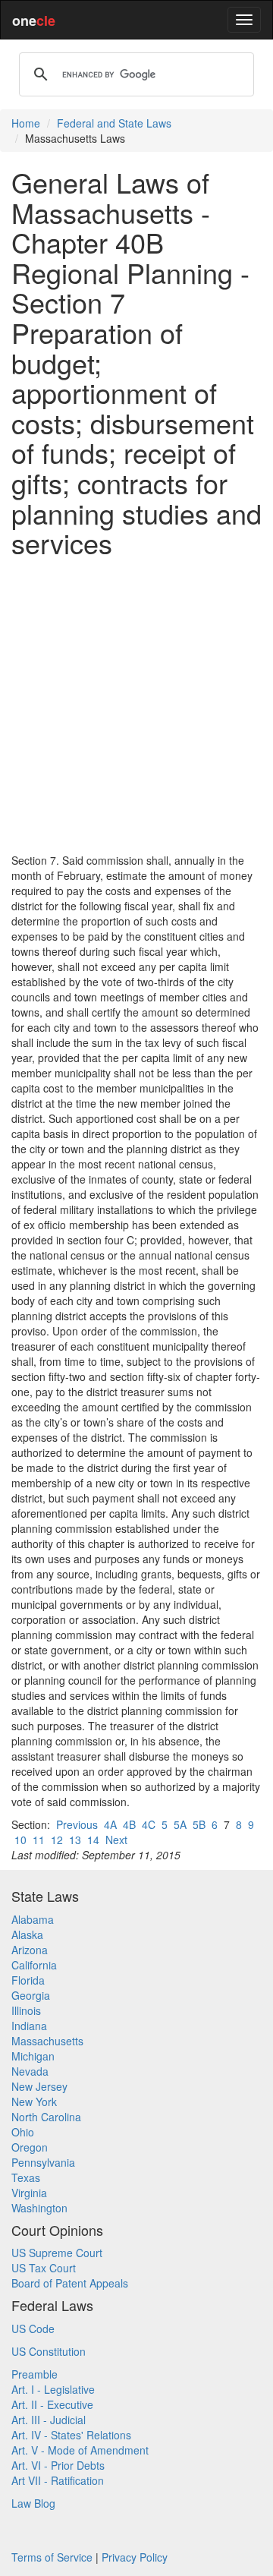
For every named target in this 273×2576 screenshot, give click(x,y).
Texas (26, 2177)
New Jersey (39, 2086)
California (34, 1965)
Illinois (26, 2010)
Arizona (30, 1950)
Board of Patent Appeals (70, 2283)
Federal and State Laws (114, 123)
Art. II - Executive (52, 2404)
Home (26, 123)
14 (93, 1840)
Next (116, 1840)
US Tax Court (44, 2268)
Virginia (29, 2193)
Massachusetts (47, 2041)
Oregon (30, 2147)
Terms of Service (52, 2557)
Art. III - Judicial (49, 2420)
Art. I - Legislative (53, 2389)
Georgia (31, 1995)
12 (57, 1840)
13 (75, 1840)
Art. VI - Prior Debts (58, 2465)
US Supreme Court (57, 2253)
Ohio (23, 2132)
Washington (39, 2208)
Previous (77, 1824)
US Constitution (49, 2351)
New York (34, 2101)
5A (180, 1824)
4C (149, 1824)
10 (20, 1840)
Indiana (29, 2026)
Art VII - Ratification (58, 2480)
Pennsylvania (43, 2162)
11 (39, 1840)
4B (129, 1824)
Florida (28, 1980)
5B (199, 1824)
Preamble (35, 2374)
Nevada (30, 2071)
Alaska (27, 1934)
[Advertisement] (136, 705)
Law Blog (33, 2503)
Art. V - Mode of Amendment (80, 2450)
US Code (33, 2328)
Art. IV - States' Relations (71, 2435)
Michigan (33, 2056)
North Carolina (46, 2117)
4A (110, 1824)
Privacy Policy (135, 2557)
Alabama (33, 1919)
